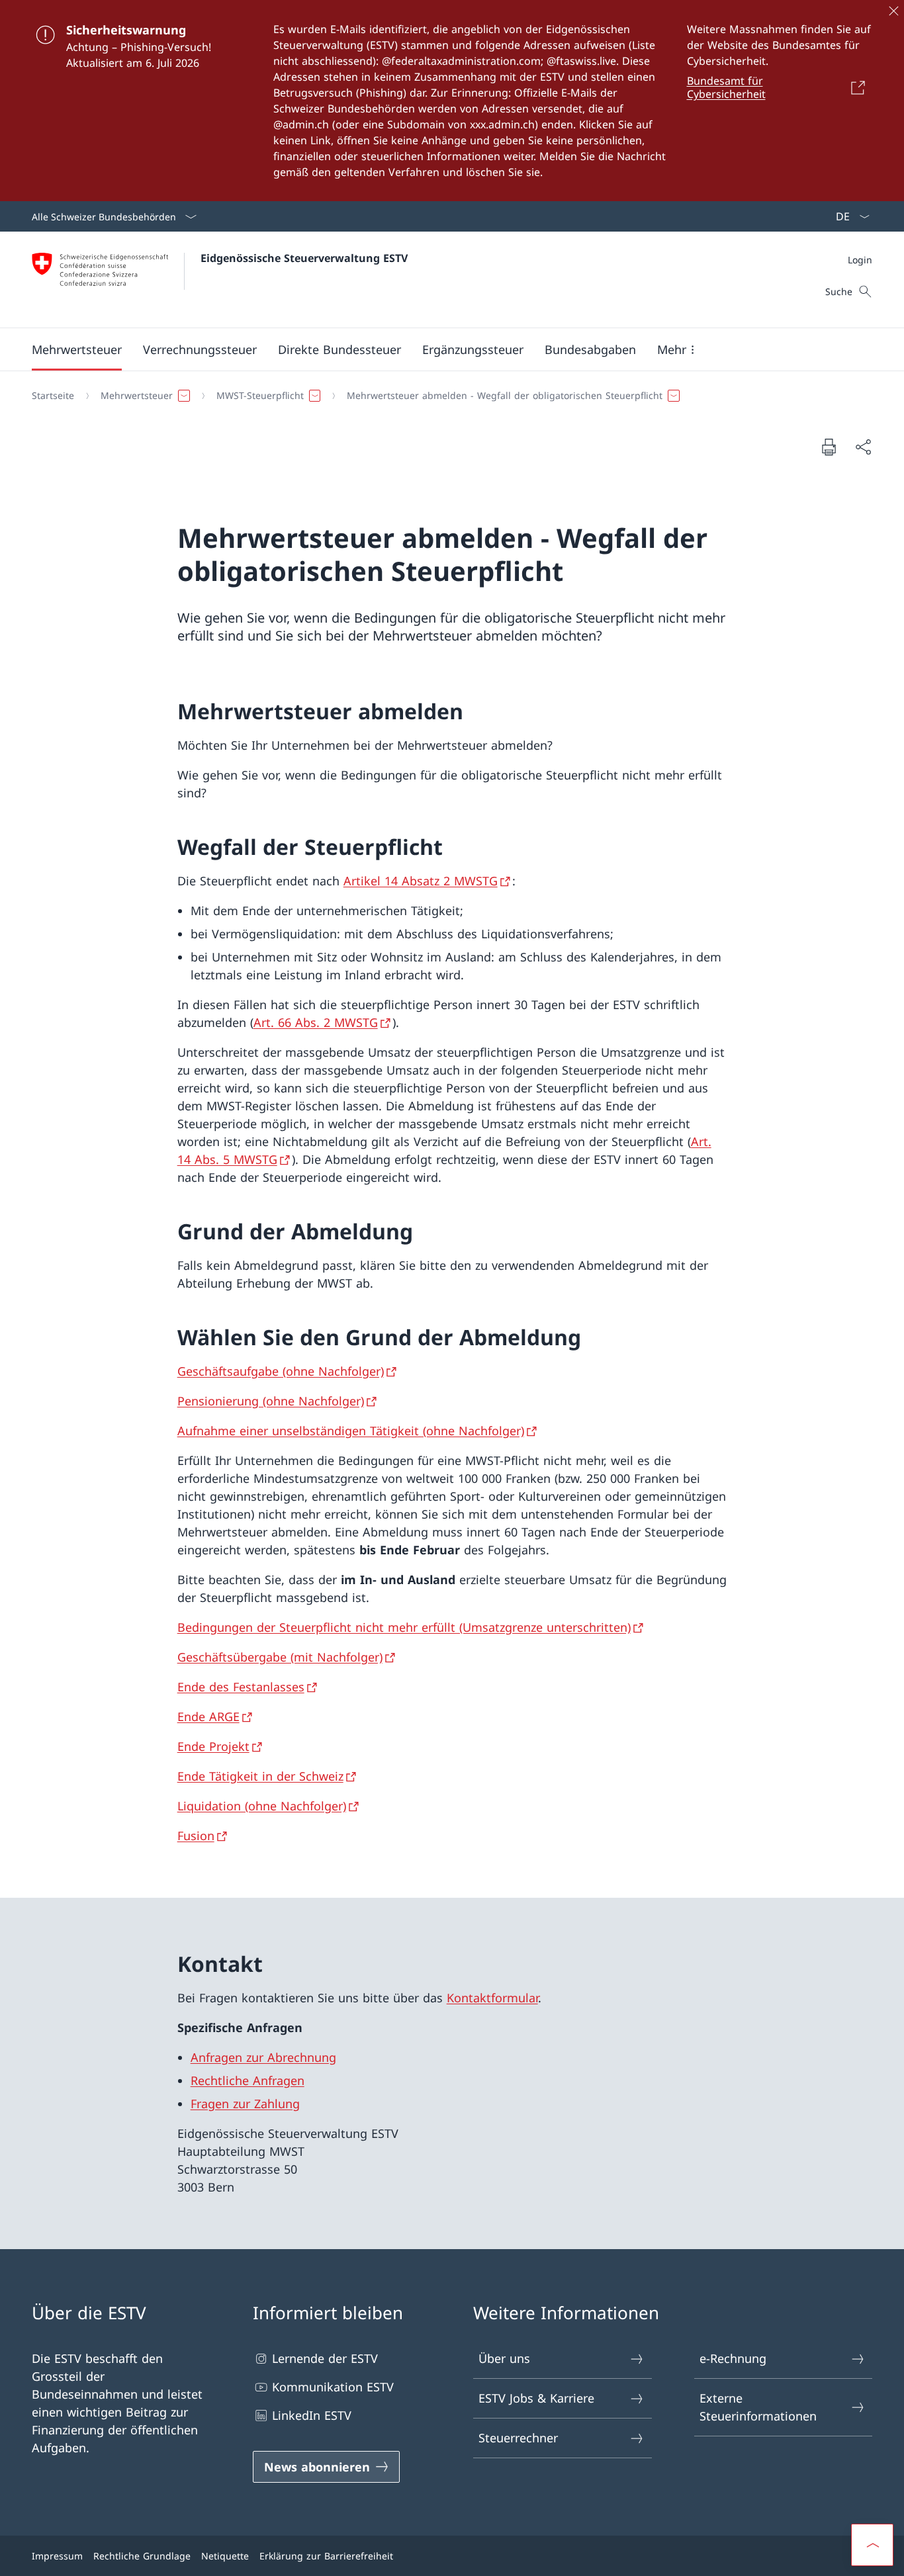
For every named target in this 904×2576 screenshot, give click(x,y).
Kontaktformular (492, 1998)
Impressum (57, 2556)
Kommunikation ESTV (333, 2387)
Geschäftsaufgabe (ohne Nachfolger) (281, 1371)
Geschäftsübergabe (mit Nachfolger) (280, 1657)
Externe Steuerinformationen (758, 2407)
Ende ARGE (208, 1716)
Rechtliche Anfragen (248, 2080)
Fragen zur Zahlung (245, 2104)
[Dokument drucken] (829, 447)
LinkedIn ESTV (312, 2415)
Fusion (196, 1836)
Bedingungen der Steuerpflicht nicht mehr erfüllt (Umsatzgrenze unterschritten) (404, 1627)
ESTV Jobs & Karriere (536, 2398)
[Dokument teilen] (863, 447)
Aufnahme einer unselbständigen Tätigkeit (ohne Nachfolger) (351, 1431)
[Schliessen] (893, 11)
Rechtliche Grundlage (142, 2556)
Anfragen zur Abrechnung (263, 2057)
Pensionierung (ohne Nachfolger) (271, 1401)
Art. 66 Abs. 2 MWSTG (316, 1022)
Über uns (504, 2358)
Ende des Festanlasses (241, 1687)
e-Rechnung (733, 2358)
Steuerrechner (518, 2438)
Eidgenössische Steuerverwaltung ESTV (304, 258)
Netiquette (225, 2556)
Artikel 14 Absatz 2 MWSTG (421, 881)
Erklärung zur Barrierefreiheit (326, 2556)
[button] (77, 349)
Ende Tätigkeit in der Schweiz (260, 1776)
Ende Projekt (213, 1746)
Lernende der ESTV (325, 2358)
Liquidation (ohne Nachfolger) (262, 1806)
